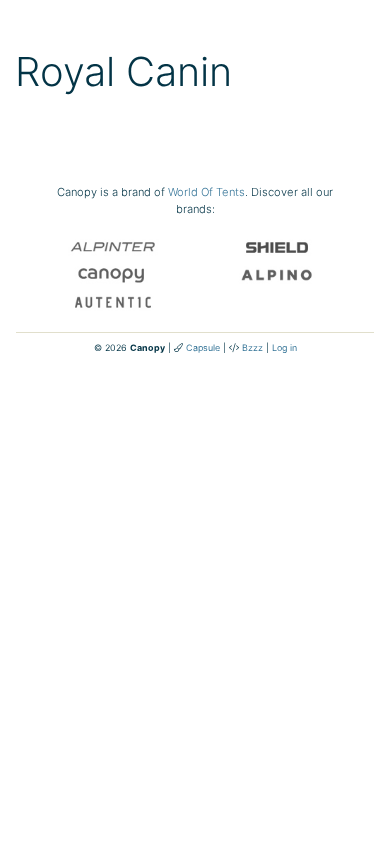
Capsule (203, 347)
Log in (284, 347)
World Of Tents (206, 192)
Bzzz (252, 347)
